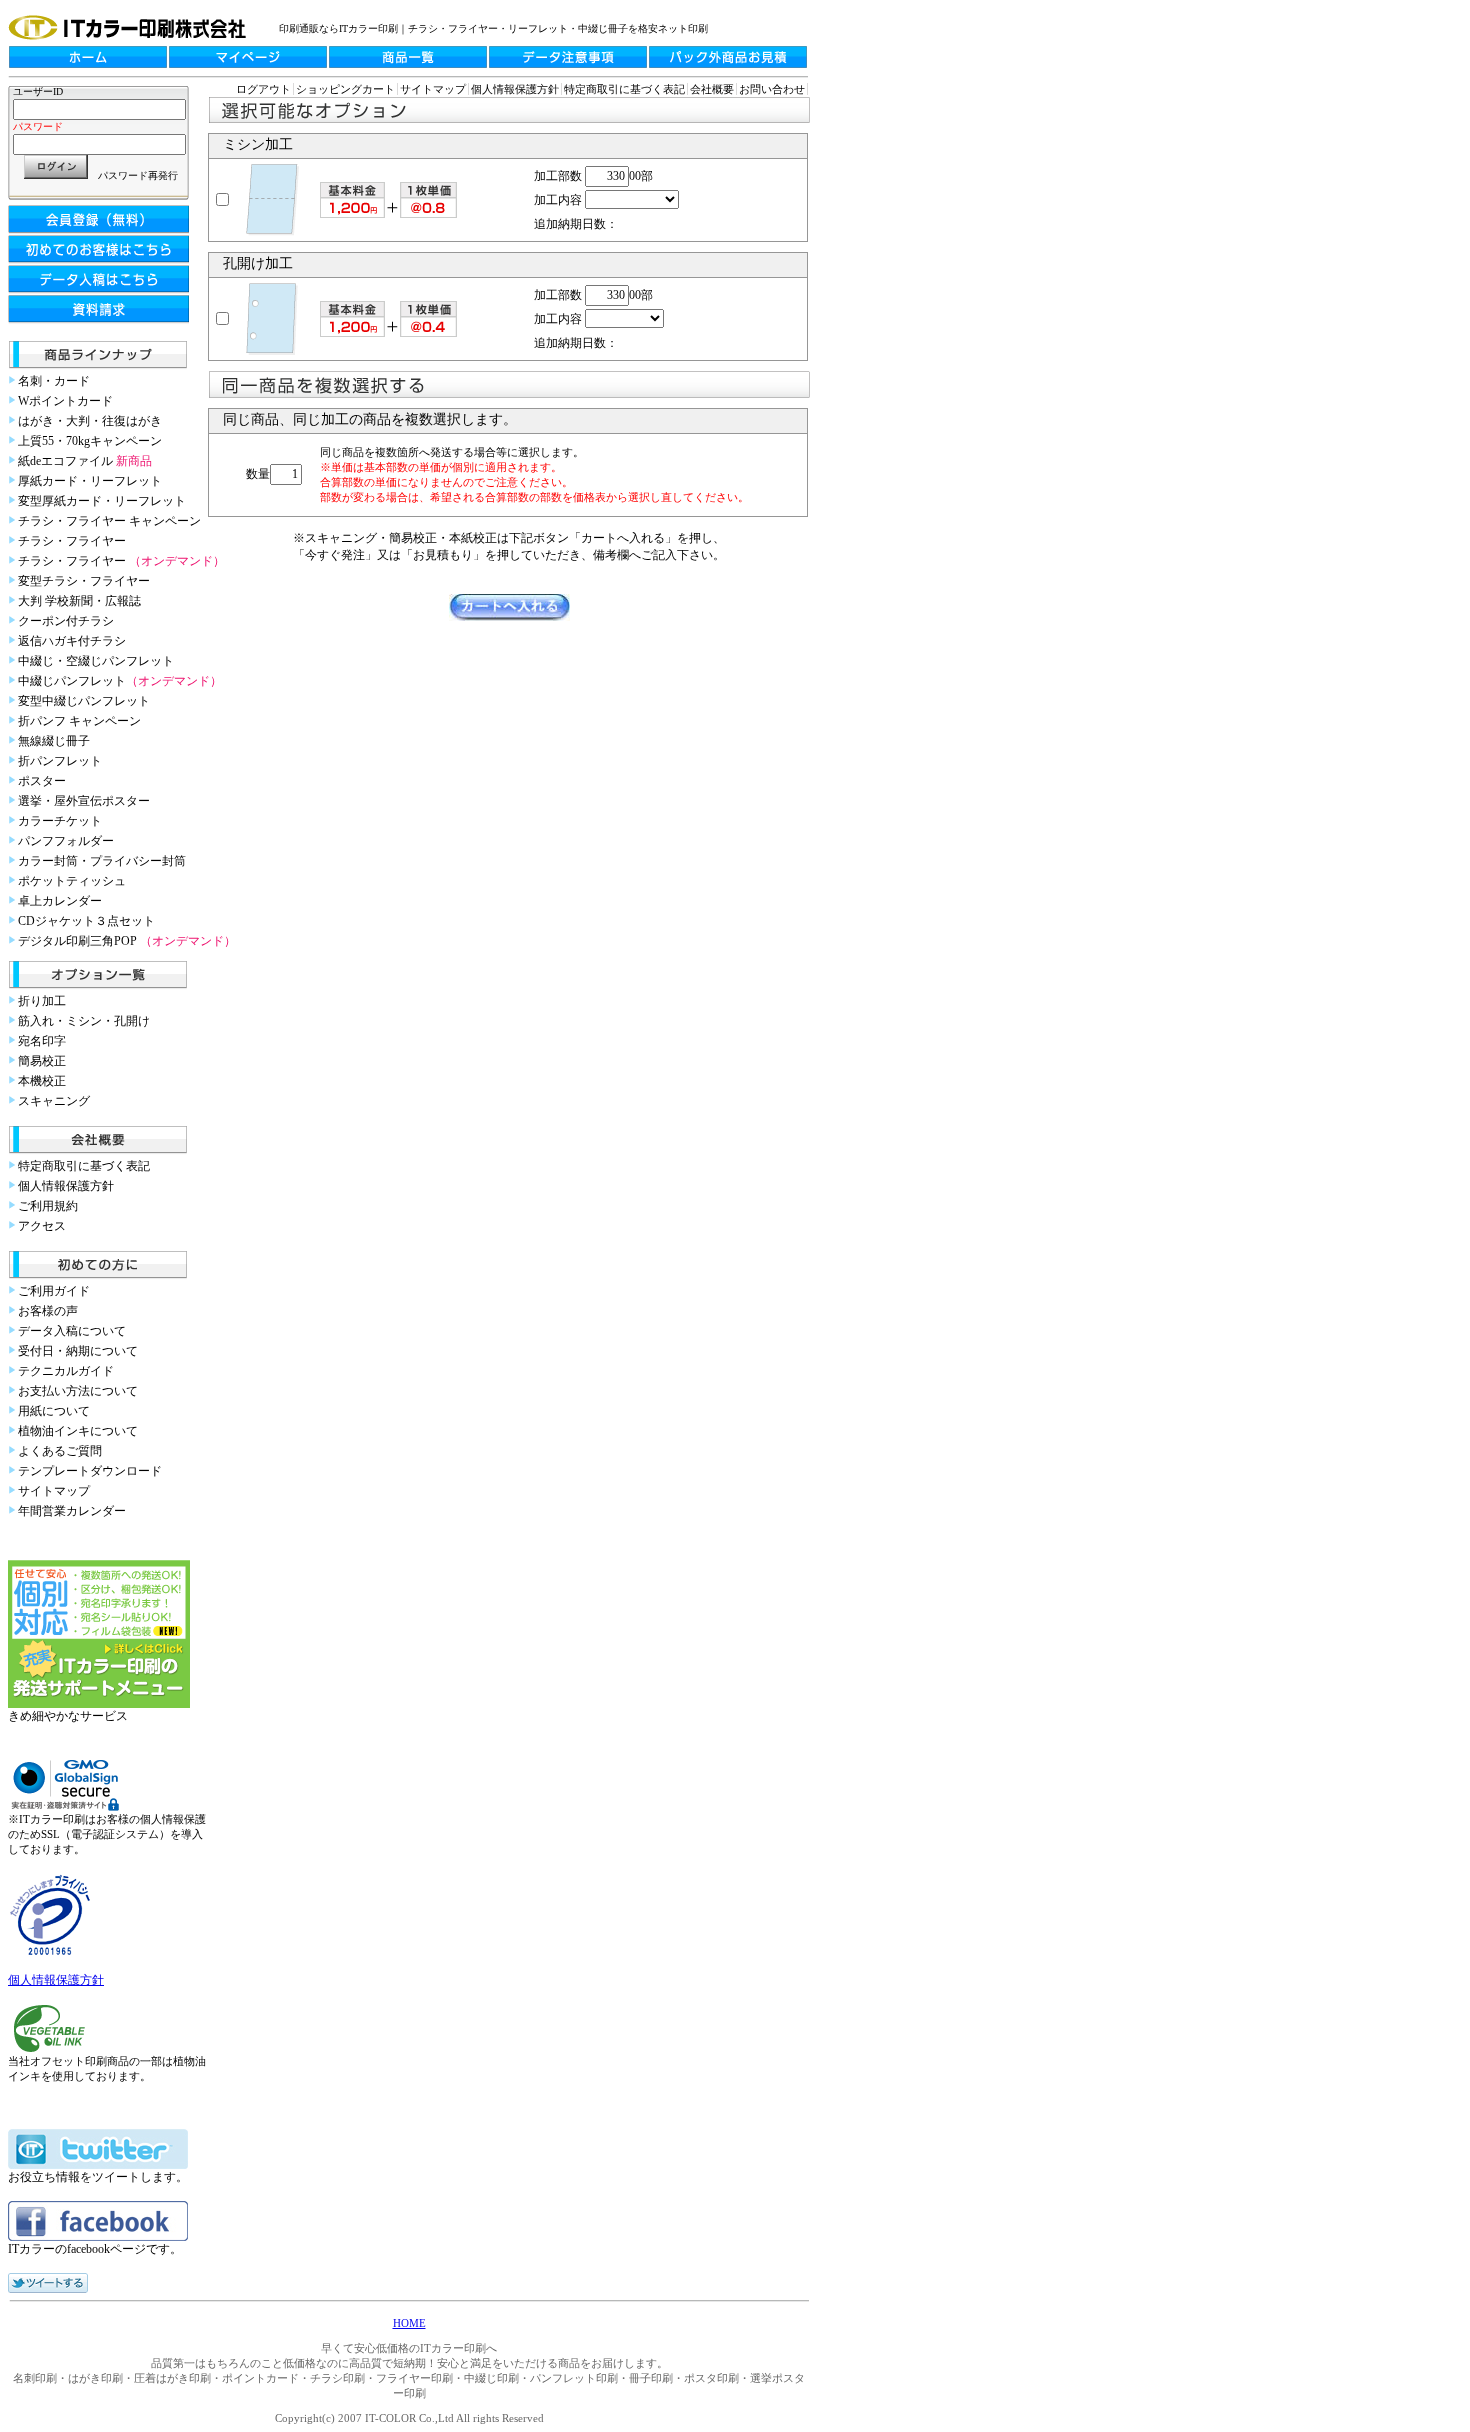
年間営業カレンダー (72, 1511)
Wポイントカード (65, 401)
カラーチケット (60, 821)
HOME (409, 2323)
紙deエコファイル (85, 461)
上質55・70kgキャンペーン (90, 441)
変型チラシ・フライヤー (84, 581)
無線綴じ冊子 (54, 741)
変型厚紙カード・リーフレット (102, 501)
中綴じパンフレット (120, 681)
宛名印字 (42, 1041)
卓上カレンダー (60, 901)
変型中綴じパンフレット (84, 701)
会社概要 (712, 89)
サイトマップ (54, 1491)
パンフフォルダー (66, 841)
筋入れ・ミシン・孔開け (84, 1021)
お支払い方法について (78, 1391)
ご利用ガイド (54, 1291)
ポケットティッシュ (72, 881)
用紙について (54, 1411)
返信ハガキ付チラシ (72, 641)
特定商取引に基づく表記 (84, 1166)
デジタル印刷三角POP (127, 941)
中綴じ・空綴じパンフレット (96, 661)
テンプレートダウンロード (90, 1471)
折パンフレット (60, 761)
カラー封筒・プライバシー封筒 (102, 861)
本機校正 (42, 1081)
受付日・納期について (78, 1351)
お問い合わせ (772, 89)
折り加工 (42, 1001)
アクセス (42, 1226)
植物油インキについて (78, 1431)
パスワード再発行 (138, 175)
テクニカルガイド (66, 1371)
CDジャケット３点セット (86, 921)
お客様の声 (48, 1311)
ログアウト (263, 89)
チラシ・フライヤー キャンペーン (109, 521)
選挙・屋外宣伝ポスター (84, 801)
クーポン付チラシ (66, 621)
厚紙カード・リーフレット (90, 481)
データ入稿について (72, 1331)
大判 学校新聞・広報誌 (79, 601)
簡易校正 (42, 1061)
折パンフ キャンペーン (79, 721)
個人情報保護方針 (66, 1186)
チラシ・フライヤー (72, 541)
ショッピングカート (345, 89)
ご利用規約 (48, 1206)
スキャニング (54, 1101)
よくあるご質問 (60, 1451)
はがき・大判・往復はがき (90, 421)
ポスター (42, 781)
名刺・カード (54, 381)
